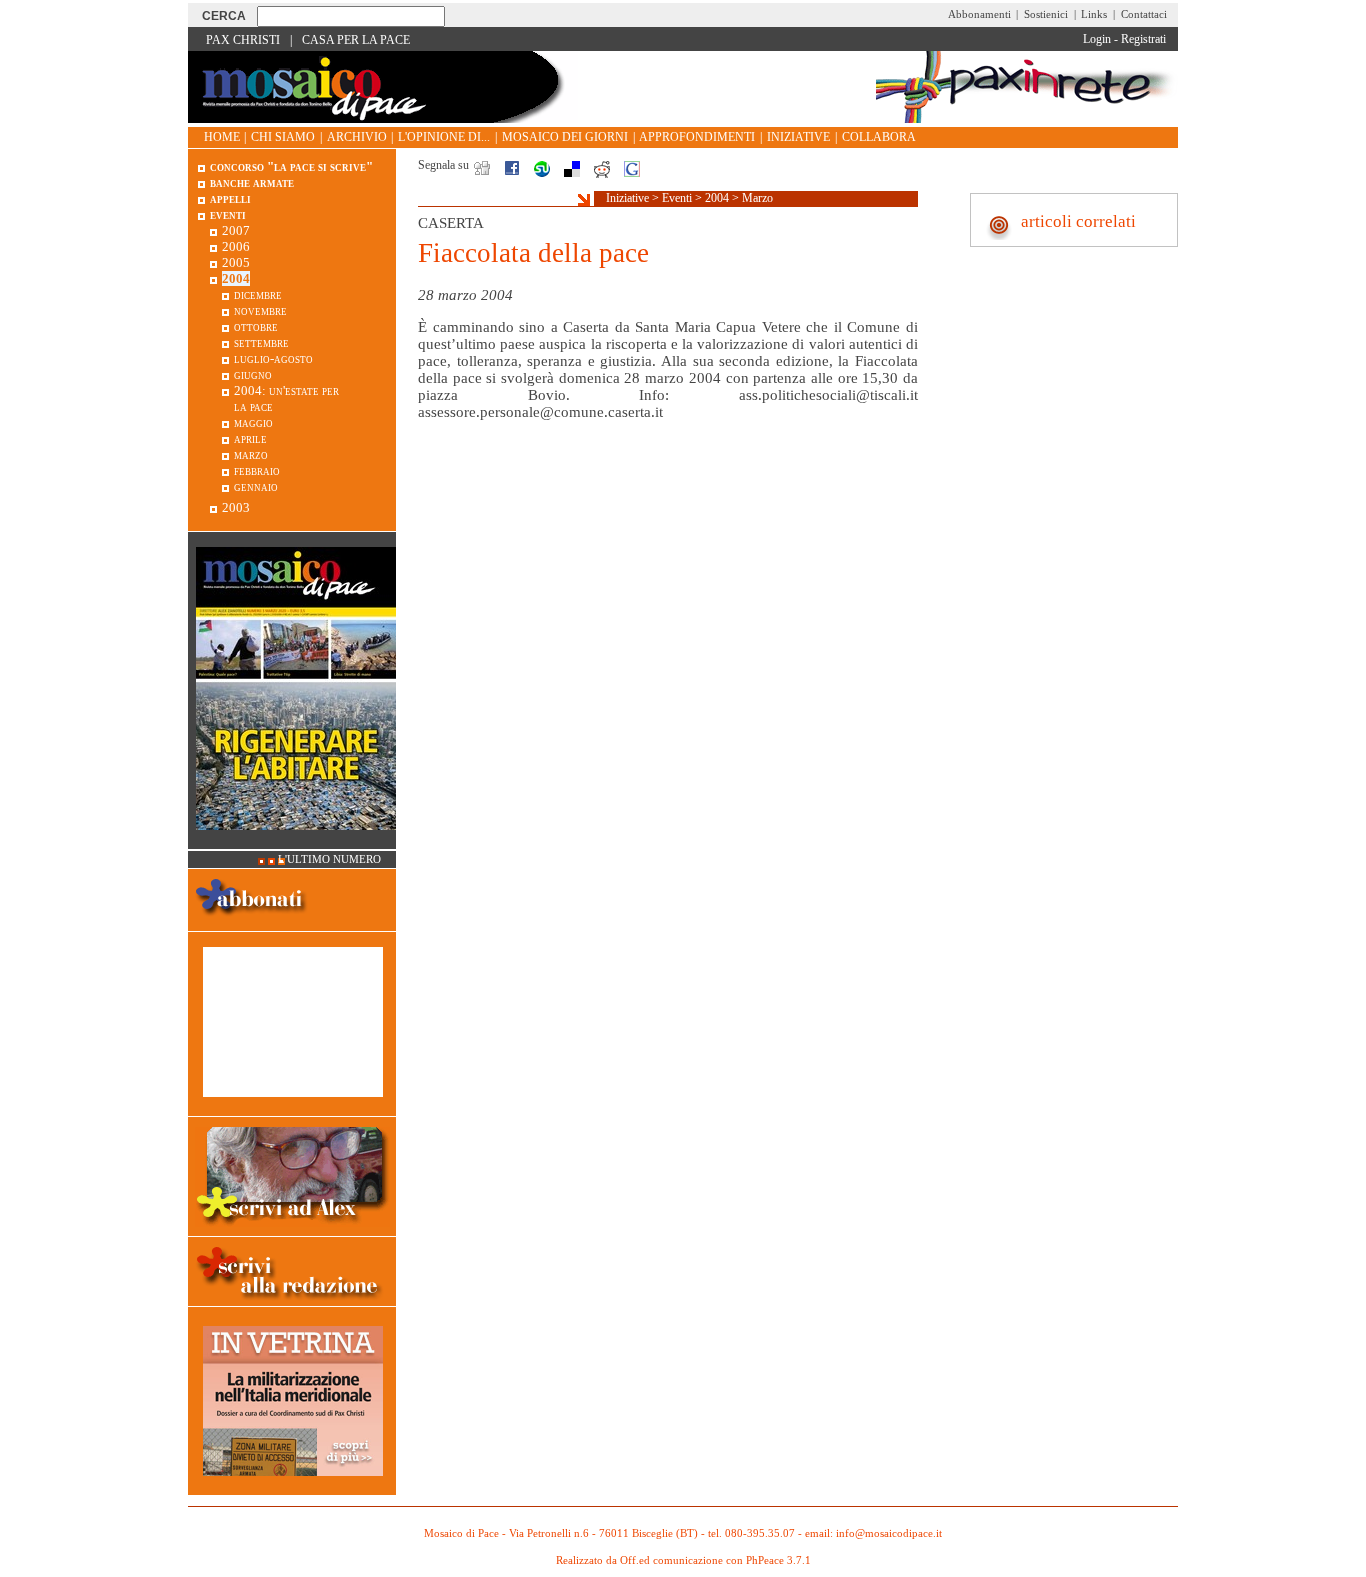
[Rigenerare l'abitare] (296, 840)
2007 (236, 230)
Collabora (879, 137)
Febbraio (257, 470)
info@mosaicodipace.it (889, 1533)
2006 (236, 246)
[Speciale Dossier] (293, 1107)
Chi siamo (283, 137)
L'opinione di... (444, 137)
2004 (717, 198)
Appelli (230, 198)
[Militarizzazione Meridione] (293, 1486)
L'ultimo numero (329, 859)
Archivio (357, 137)
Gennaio (256, 486)
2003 (236, 507)
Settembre (261, 342)
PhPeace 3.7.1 (778, 1560)
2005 (236, 262)
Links (1094, 14)
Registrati (1143, 39)
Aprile (250, 438)
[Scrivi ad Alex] (292, 1227)
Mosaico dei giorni (565, 137)
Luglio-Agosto (273, 358)
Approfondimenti (697, 137)
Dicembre (258, 294)
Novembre (260, 310)
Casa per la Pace (356, 40)
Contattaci (1144, 14)
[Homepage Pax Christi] (383, 118)
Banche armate (252, 182)
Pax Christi (243, 40)
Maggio (253, 422)
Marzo (757, 198)
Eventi (677, 198)
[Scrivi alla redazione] (292, 1302)
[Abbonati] (251, 922)
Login (1097, 39)
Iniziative (798, 137)
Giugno (253, 374)
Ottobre (256, 326)
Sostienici (1046, 14)
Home (222, 137)
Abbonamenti (979, 14)
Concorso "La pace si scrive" (291, 166)
